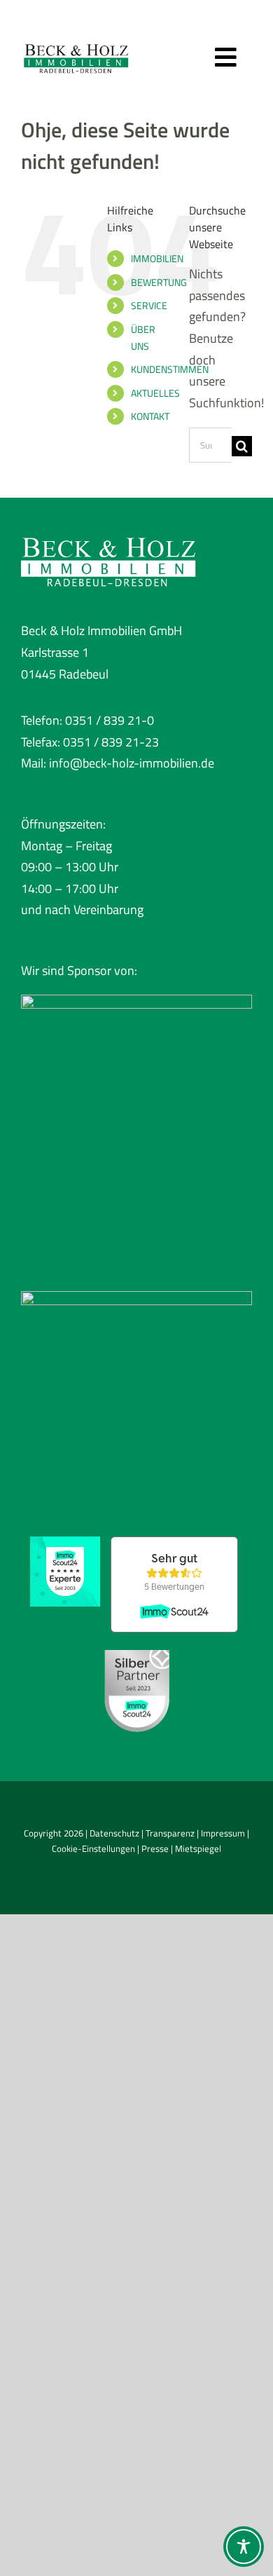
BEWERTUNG (159, 282)
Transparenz (170, 1833)
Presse (155, 1848)
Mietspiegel (198, 1848)
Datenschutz (114, 1833)
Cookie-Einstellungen (93, 1848)
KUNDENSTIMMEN (170, 369)
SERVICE (149, 305)
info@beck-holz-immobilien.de (132, 763)
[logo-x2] (76, 41)
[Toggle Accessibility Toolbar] (244, 2547)
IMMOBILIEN (157, 258)
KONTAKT (150, 416)
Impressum (223, 1833)
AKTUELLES (155, 393)
